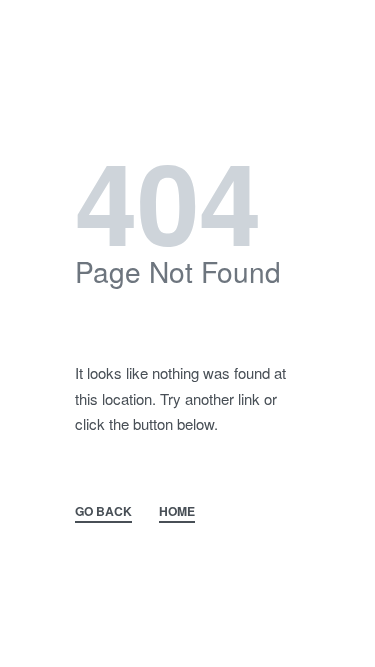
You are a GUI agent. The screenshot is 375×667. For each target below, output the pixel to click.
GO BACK (103, 511)
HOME (177, 511)
